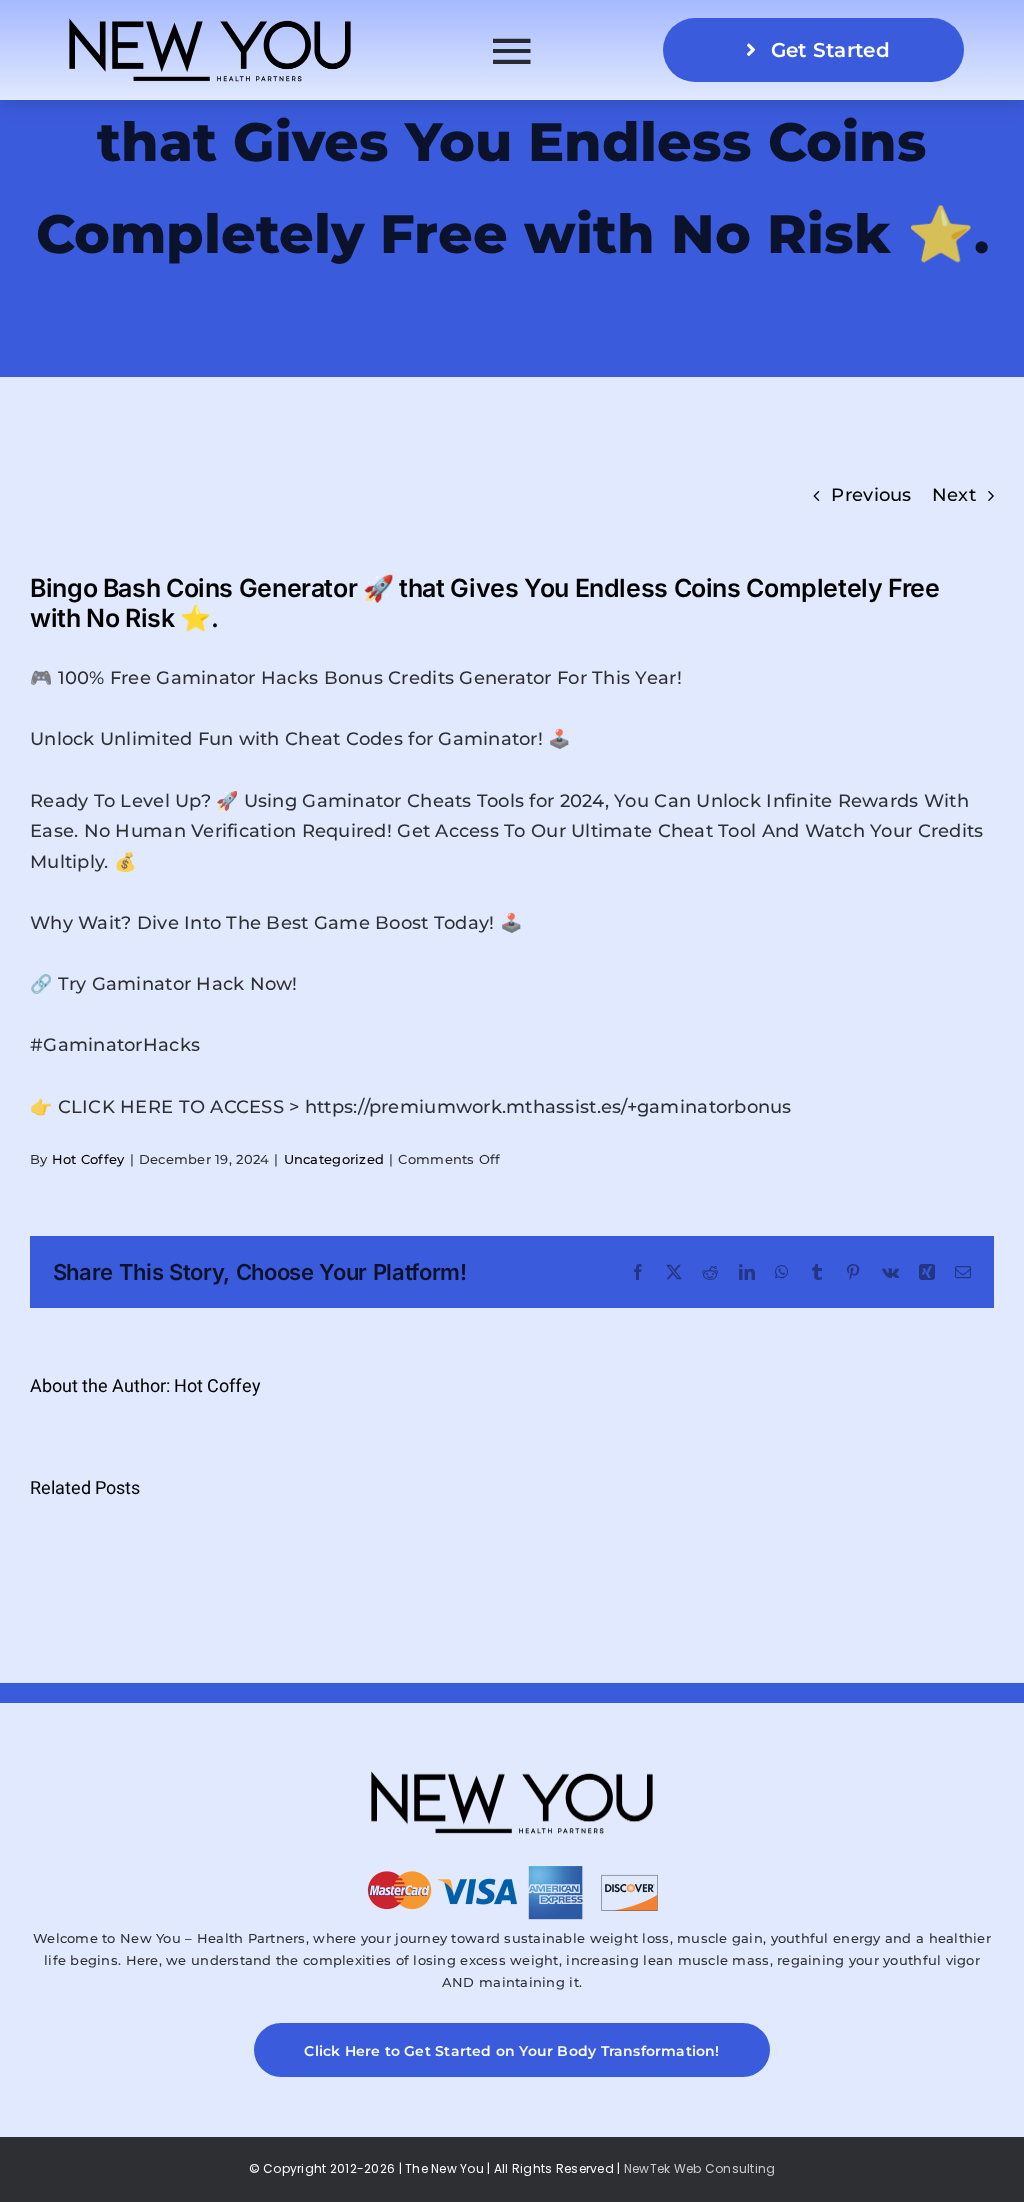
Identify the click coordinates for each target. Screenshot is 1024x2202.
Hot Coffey (88, 1159)
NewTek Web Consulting (700, 2168)
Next (954, 495)
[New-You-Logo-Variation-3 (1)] (210, 19)
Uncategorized (334, 1159)
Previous (871, 495)
